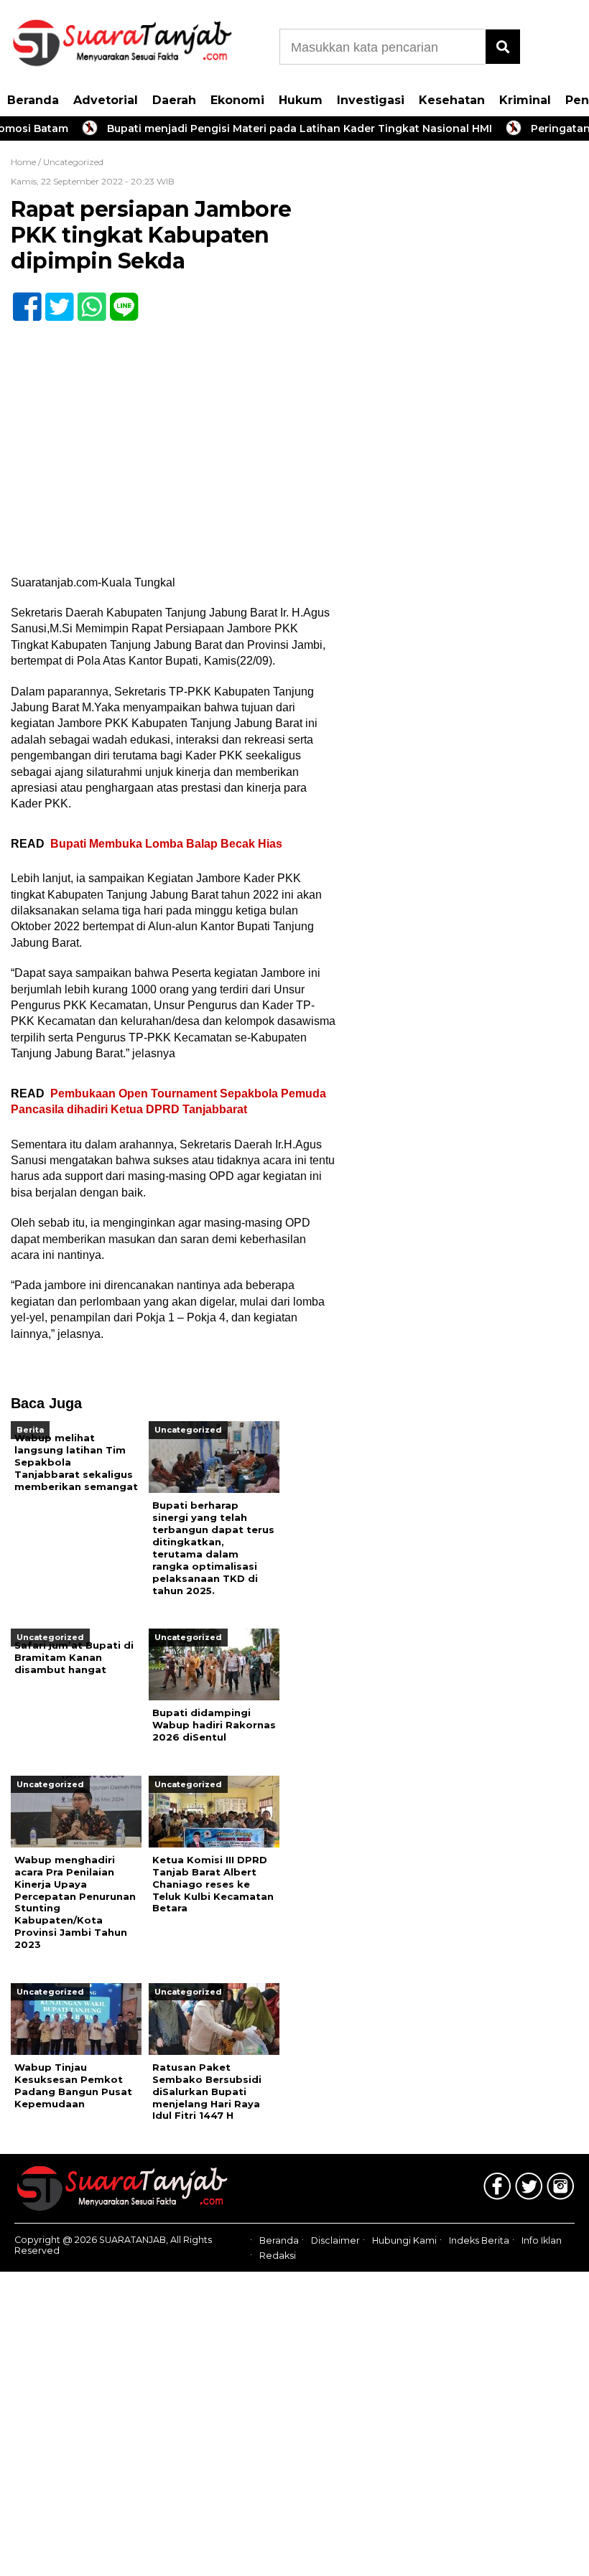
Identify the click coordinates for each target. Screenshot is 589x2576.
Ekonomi (237, 100)
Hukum (301, 100)
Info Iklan (542, 2241)
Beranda (33, 100)
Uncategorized (73, 162)
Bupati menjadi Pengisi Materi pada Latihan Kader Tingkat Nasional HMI (277, 128)
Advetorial (106, 100)
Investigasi (371, 100)
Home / (27, 162)
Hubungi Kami (404, 2241)
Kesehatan (452, 100)
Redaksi (278, 2256)
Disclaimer (335, 2241)
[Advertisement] (466, 255)
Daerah (174, 100)
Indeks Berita (479, 2241)
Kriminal (525, 100)
